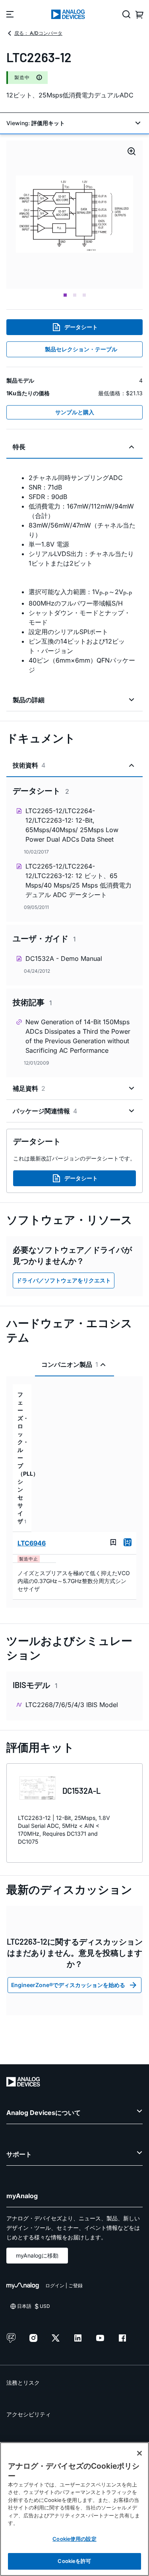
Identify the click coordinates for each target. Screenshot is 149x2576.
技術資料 (29, 765)
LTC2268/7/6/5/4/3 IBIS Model (72, 1705)
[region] (74, 2509)
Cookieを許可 (74, 2561)
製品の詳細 (29, 700)
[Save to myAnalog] (113, 1542)
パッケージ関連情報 (45, 1111)
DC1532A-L (81, 1791)
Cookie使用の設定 (74, 2539)
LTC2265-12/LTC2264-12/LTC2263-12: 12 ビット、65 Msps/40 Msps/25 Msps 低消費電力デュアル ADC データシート (78, 880)
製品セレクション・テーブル (81, 349)
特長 (19, 447)
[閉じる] (139, 2453)
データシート (81, 327)
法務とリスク (23, 2383)
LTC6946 (32, 1543)
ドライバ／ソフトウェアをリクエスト (64, 1280)
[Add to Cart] (128, 1542)
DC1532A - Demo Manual (64, 958)
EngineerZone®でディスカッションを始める (68, 1985)
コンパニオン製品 (70, 1364)
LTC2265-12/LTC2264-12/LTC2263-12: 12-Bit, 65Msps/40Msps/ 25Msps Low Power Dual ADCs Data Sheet (72, 825)
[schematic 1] (74, 215)
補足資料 (29, 1088)
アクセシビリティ (29, 2414)
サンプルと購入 (75, 412)
